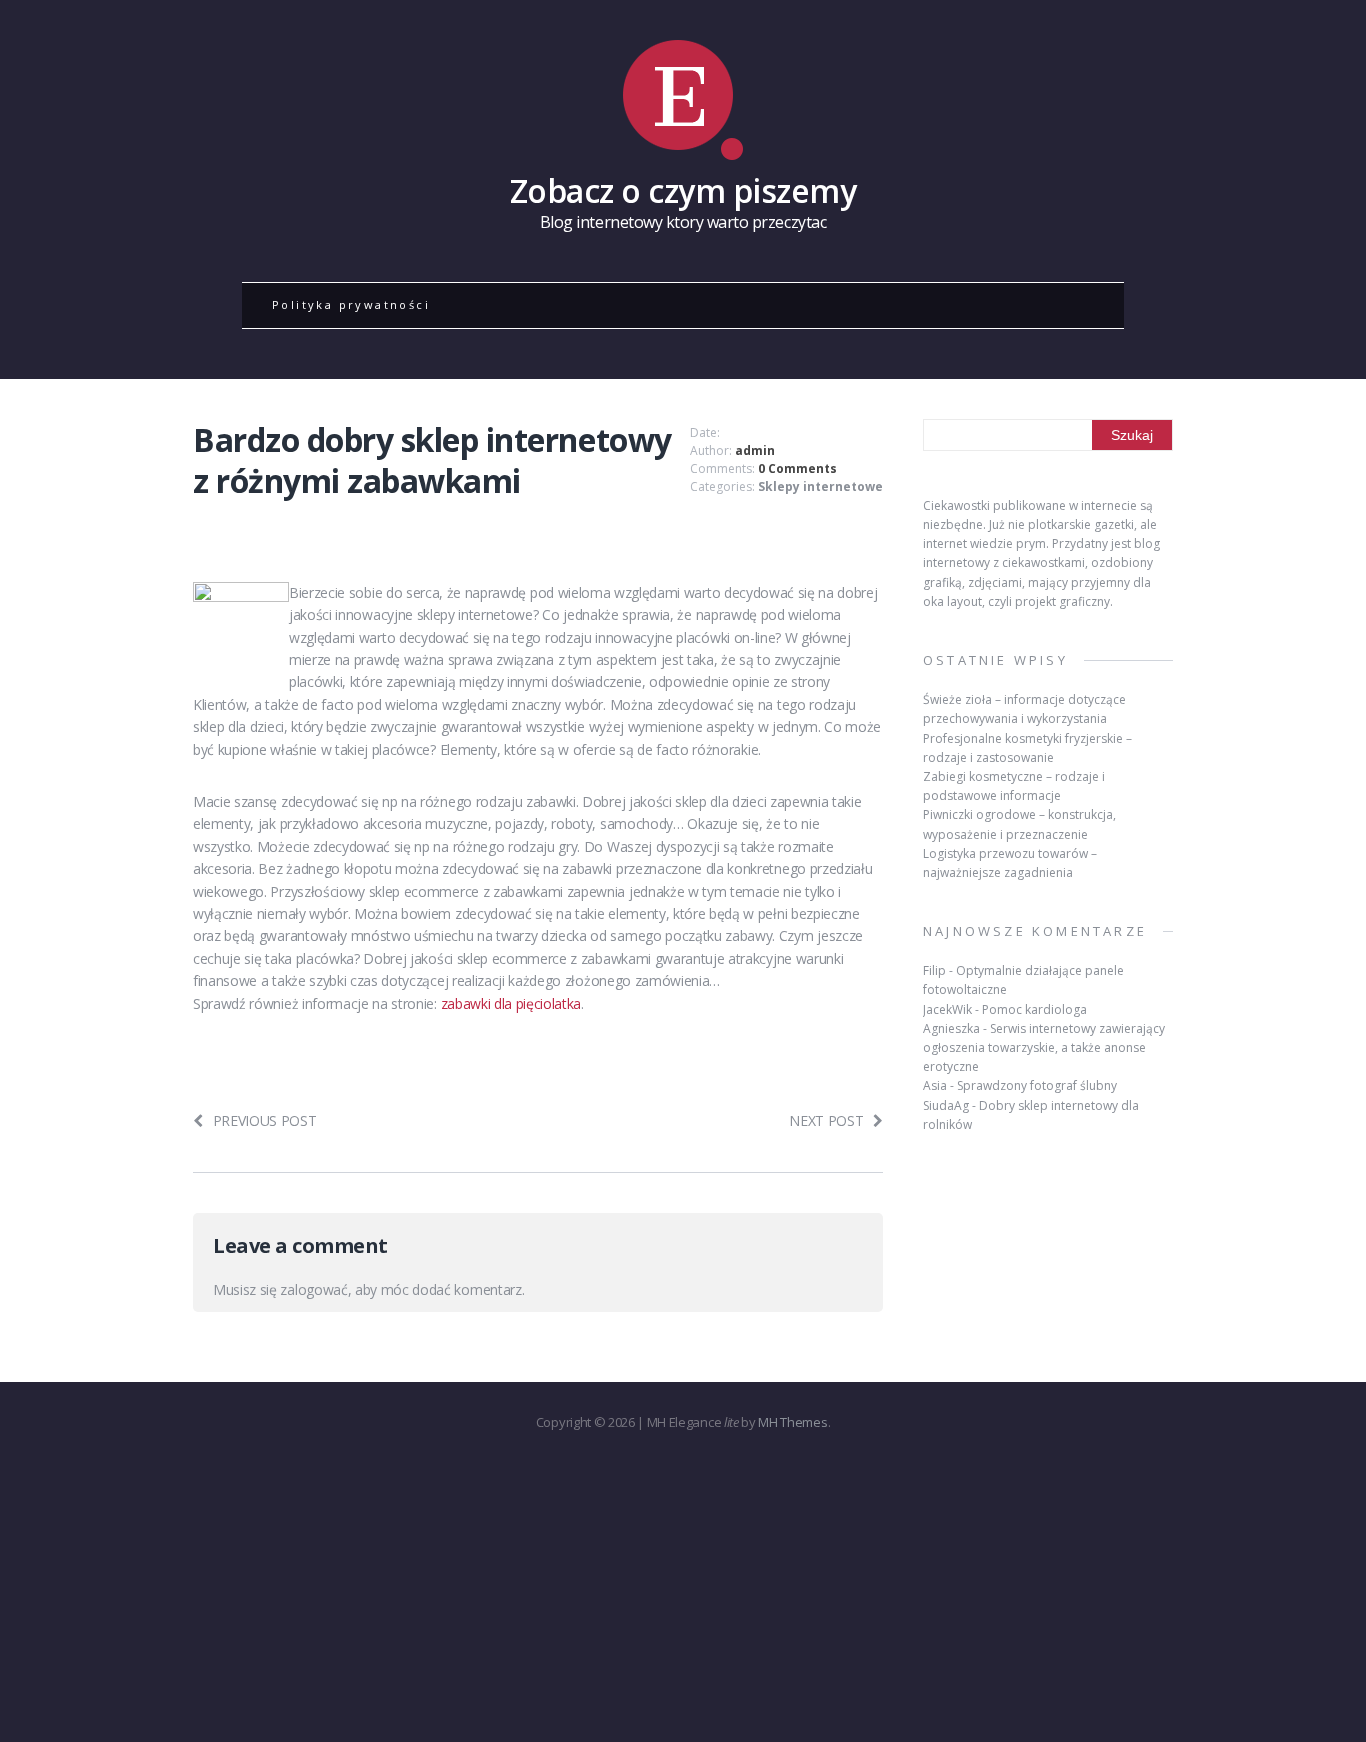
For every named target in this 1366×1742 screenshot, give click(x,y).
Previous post (265, 1120)
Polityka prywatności (351, 304)
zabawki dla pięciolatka (511, 1003)
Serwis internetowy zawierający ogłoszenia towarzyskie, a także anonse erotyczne (1044, 1047)
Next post (826, 1120)
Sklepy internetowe (820, 486)
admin (755, 450)
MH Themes (792, 1422)
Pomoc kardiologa (1034, 1009)
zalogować (313, 1289)
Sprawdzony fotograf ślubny (1037, 1085)
